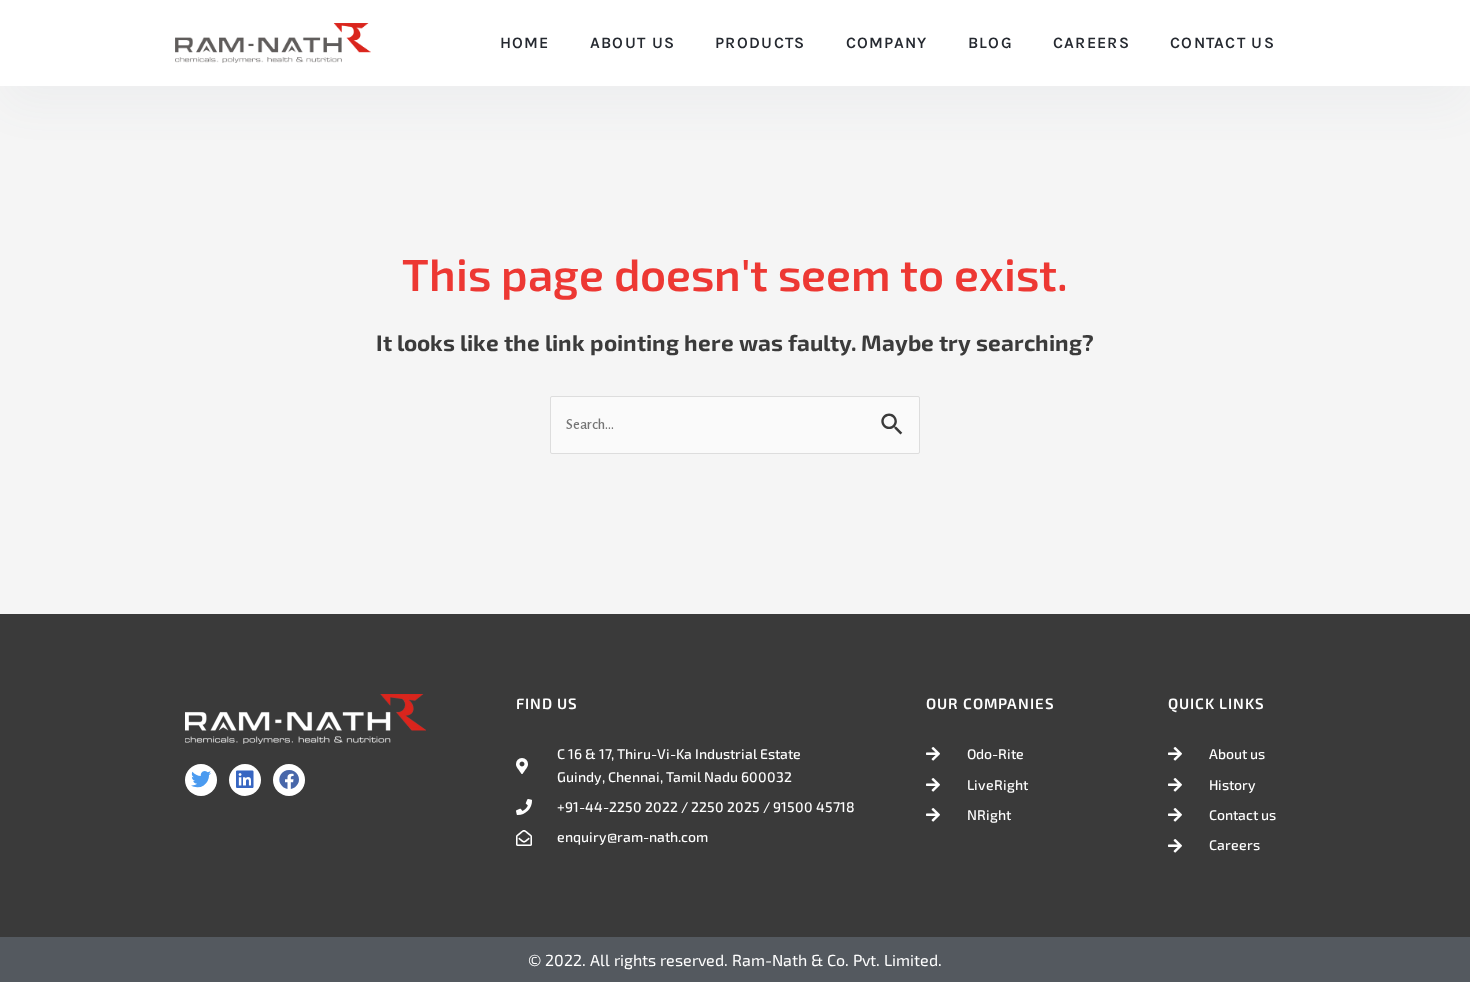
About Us (632, 42)
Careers (1091, 42)
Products (760, 42)
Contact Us (1222, 42)
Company (887, 42)
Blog (990, 42)
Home (525, 42)
